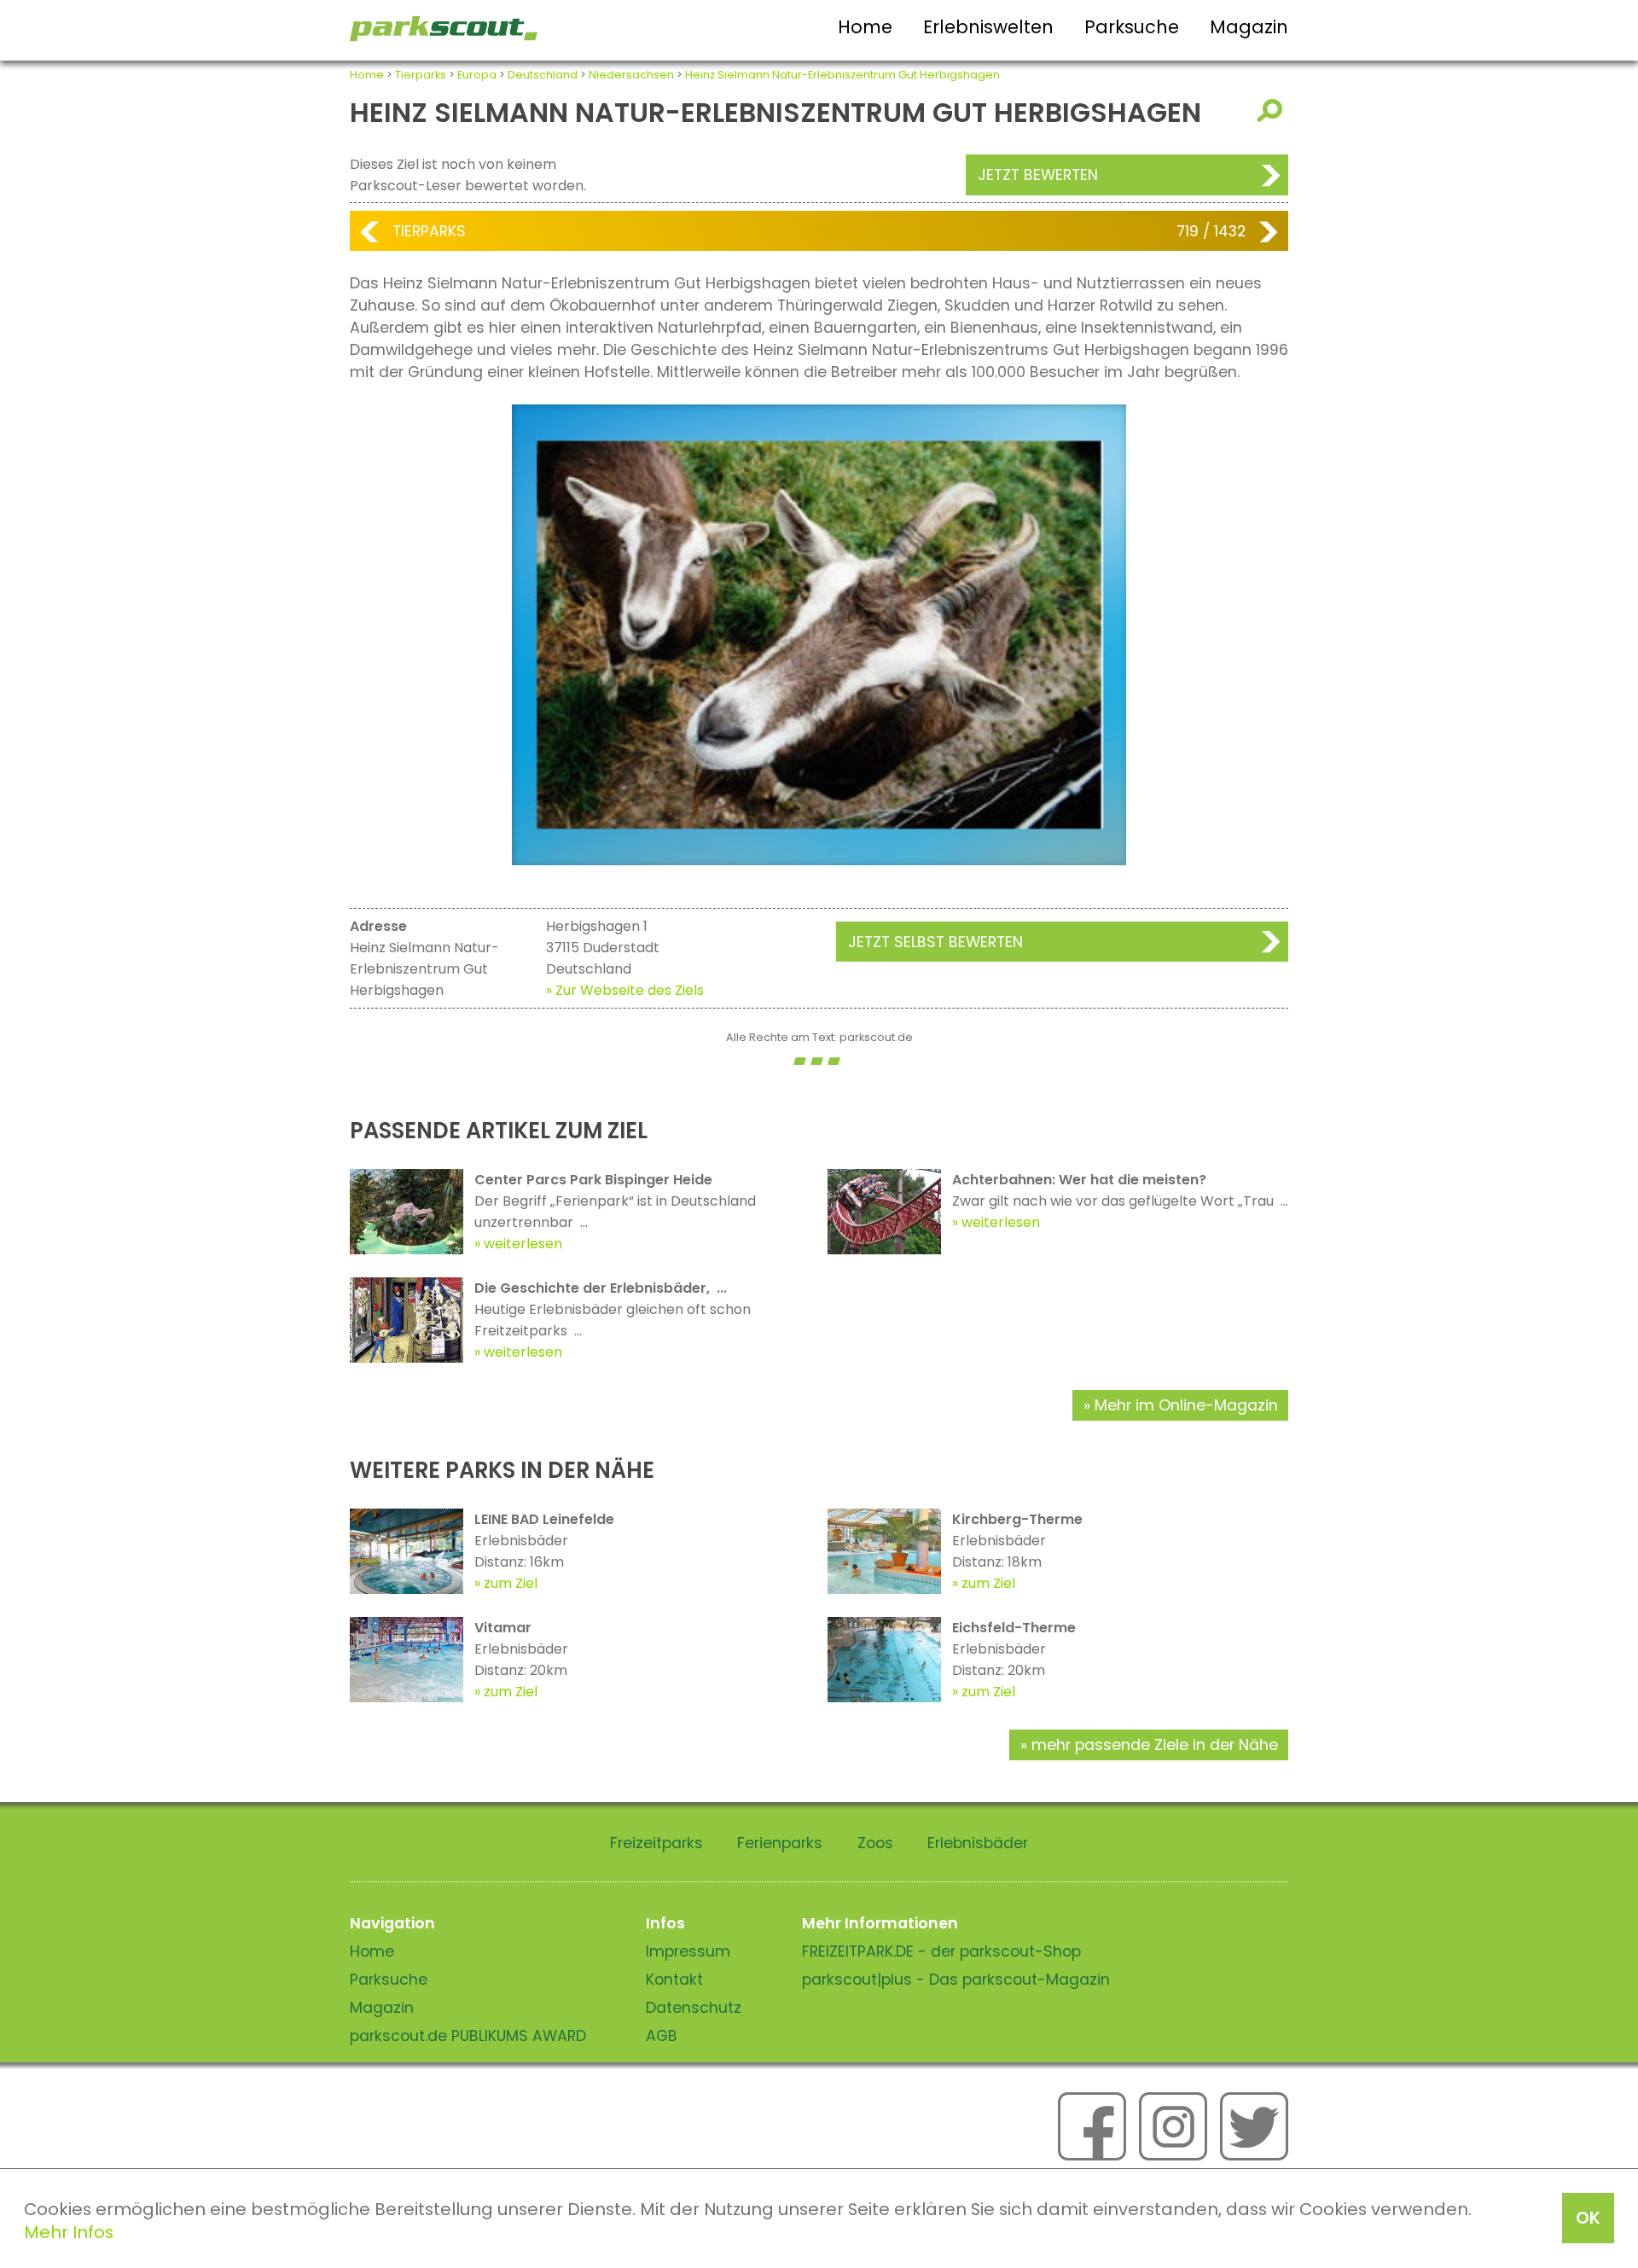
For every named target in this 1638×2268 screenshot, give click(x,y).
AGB (662, 2036)
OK (1588, 2218)
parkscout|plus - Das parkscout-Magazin (956, 1980)
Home (865, 27)
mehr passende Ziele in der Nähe (1155, 1745)
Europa (477, 75)
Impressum (688, 1951)
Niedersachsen (631, 75)
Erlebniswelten (988, 27)
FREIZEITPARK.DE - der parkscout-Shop (941, 1951)
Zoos (875, 1843)
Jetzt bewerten (1038, 175)
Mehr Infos (69, 2232)
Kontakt (674, 1980)
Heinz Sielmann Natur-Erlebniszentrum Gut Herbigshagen (842, 75)
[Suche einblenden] (1272, 110)
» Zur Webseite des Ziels (625, 990)
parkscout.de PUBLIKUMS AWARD (468, 2036)
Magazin (1249, 27)
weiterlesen (523, 1244)
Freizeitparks (656, 1843)
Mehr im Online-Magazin (1186, 1405)
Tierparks (421, 75)
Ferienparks (780, 1843)
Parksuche (1132, 27)
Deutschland (543, 75)
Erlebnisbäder (978, 1843)
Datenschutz (694, 2008)
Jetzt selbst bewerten (935, 942)
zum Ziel (511, 1583)
